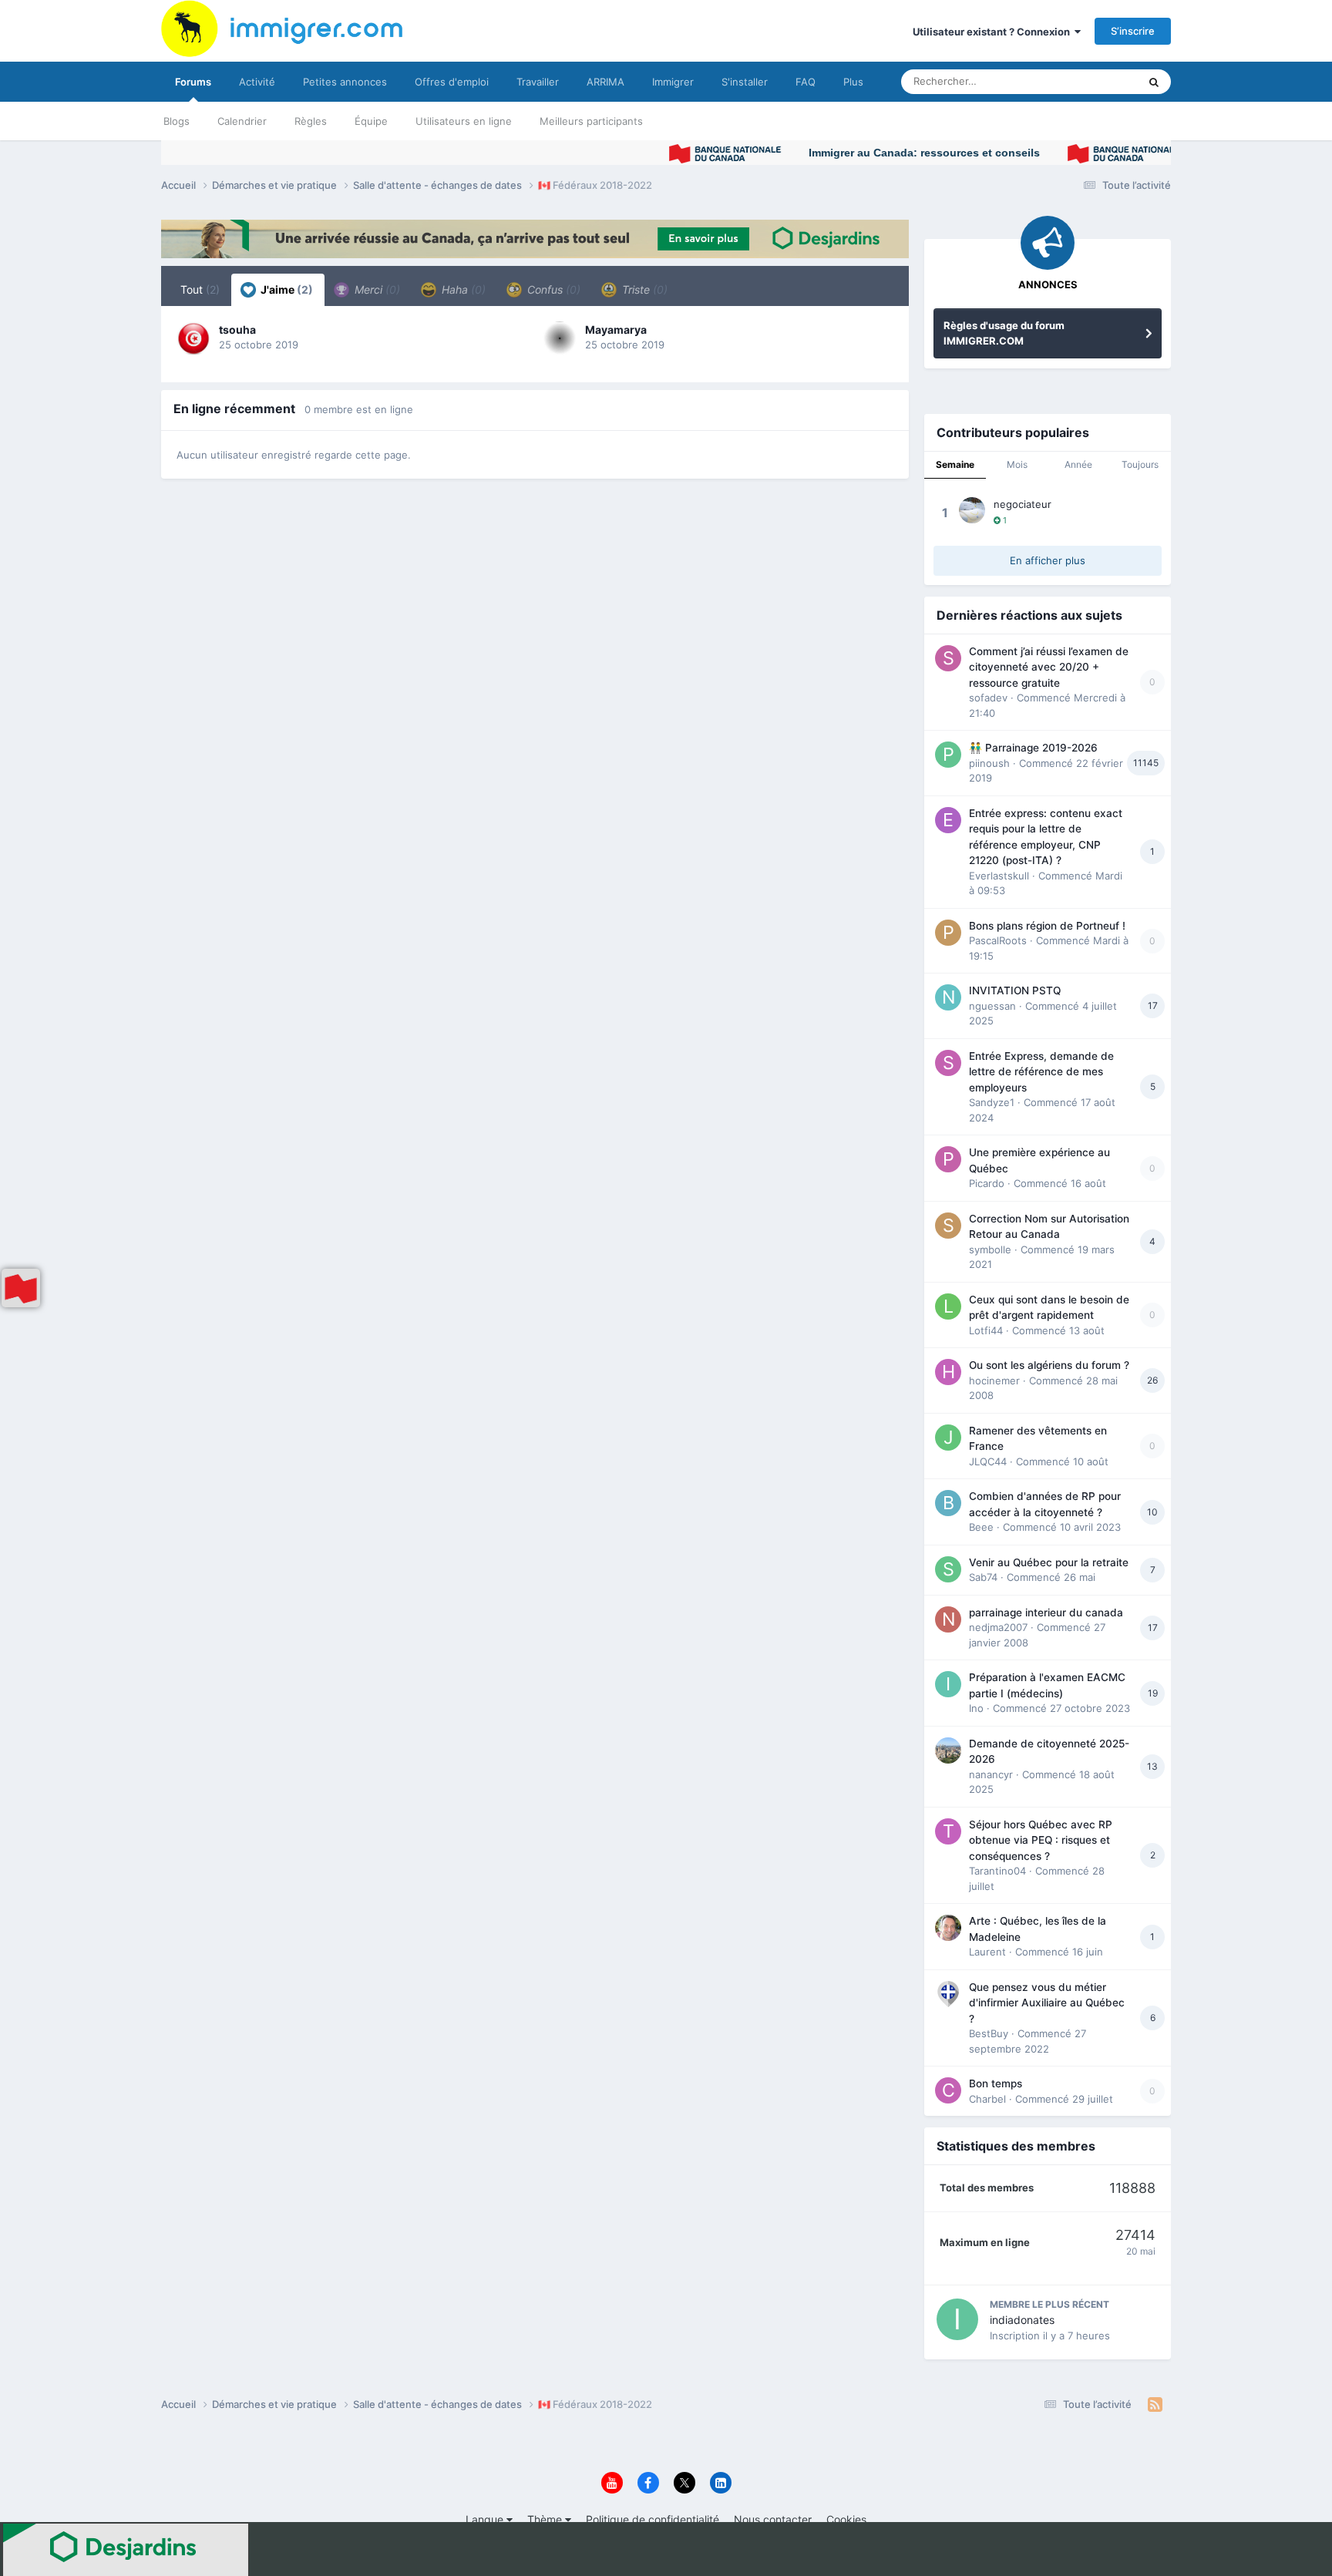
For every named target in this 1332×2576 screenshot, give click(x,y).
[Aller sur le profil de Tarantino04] (948, 1831)
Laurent (987, 1952)
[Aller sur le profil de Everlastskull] (948, 820)
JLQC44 (988, 1461)
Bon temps (996, 2083)
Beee (981, 1527)
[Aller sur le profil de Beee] (948, 1503)
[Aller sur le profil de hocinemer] (948, 1372)
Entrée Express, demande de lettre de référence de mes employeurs (1041, 1072)
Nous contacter (773, 2519)
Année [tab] (1078, 464)
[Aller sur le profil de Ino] (948, 1684)
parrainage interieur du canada (1046, 1613)
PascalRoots (998, 940)
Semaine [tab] (955, 464)
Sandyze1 (992, 1102)
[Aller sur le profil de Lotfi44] (948, 1306)
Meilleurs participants (591, 121)
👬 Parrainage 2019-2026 (1033, 748)
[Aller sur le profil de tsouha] (193, 338)
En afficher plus (1048, 560)
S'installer (745, 82)
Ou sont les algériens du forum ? (1049, 1365)
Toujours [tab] (1140, 464)
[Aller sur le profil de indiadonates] (957, 2319)
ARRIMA (605, 82)
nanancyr (991, 1774)
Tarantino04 (997, 1871)
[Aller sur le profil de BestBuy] (948, 1994)
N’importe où (1089, 81)
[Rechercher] (1154, 82)
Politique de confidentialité (653, 2519)
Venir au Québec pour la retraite (1049, 1562)
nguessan (992, 1006)
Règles (311, 121)
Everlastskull (999, 876)
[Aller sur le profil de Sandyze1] (948, 1063)
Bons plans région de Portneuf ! (1047, 926)
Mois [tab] (1017, 464)
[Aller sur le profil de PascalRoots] (948, 933)
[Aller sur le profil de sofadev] (948, 658)
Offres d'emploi (452, 82)
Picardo (987, 1183)
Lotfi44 (986, 1330)
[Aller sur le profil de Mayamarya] (560, 338)
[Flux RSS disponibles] (1155, 2405)
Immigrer (673, 82)
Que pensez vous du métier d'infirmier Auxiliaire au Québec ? (1047, 2003)
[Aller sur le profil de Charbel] (948, 2090)
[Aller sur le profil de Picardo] (948, 1159)
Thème (546, 2519)
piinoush (989, 763)
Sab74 (983, 1577)
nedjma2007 (998, 1627)
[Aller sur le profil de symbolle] (948, 1226)
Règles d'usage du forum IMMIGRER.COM (1004, 333)
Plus (853, 82)
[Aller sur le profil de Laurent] (948, 1928)
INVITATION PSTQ (1015, 990)
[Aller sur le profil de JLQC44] (948, 1438)
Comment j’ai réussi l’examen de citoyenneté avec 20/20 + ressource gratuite (1049, 667)
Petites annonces (345, 82)
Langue (486, 2519)
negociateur (1023, 504)
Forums (193, 82)
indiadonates (1022, 2320)
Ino (976, 1708)
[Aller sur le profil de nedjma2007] (948, 1619)
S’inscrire (1133, 31)
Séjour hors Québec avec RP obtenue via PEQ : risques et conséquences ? (1041, 1840)
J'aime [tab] (286, 289)
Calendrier (242, 121)
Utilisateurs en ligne (464, 121)
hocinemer (994, 1380)
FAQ (806, 82)
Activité (257, 82)
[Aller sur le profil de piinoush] (948, 755)
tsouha (237, 330)
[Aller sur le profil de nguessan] (948, 997)
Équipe (371, 121)
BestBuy (989, 2033)
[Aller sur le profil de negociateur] (972, 510)
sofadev (988, 698)
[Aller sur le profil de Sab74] (948, 1569)
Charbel (987, 2099)
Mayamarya (616, 330)
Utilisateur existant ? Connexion (994, 32)
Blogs (177, 121)
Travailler (538, 82)
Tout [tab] (200, 289)
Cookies (846, 2519)
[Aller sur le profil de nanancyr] (948, 1750)
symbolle (990, 1249)
